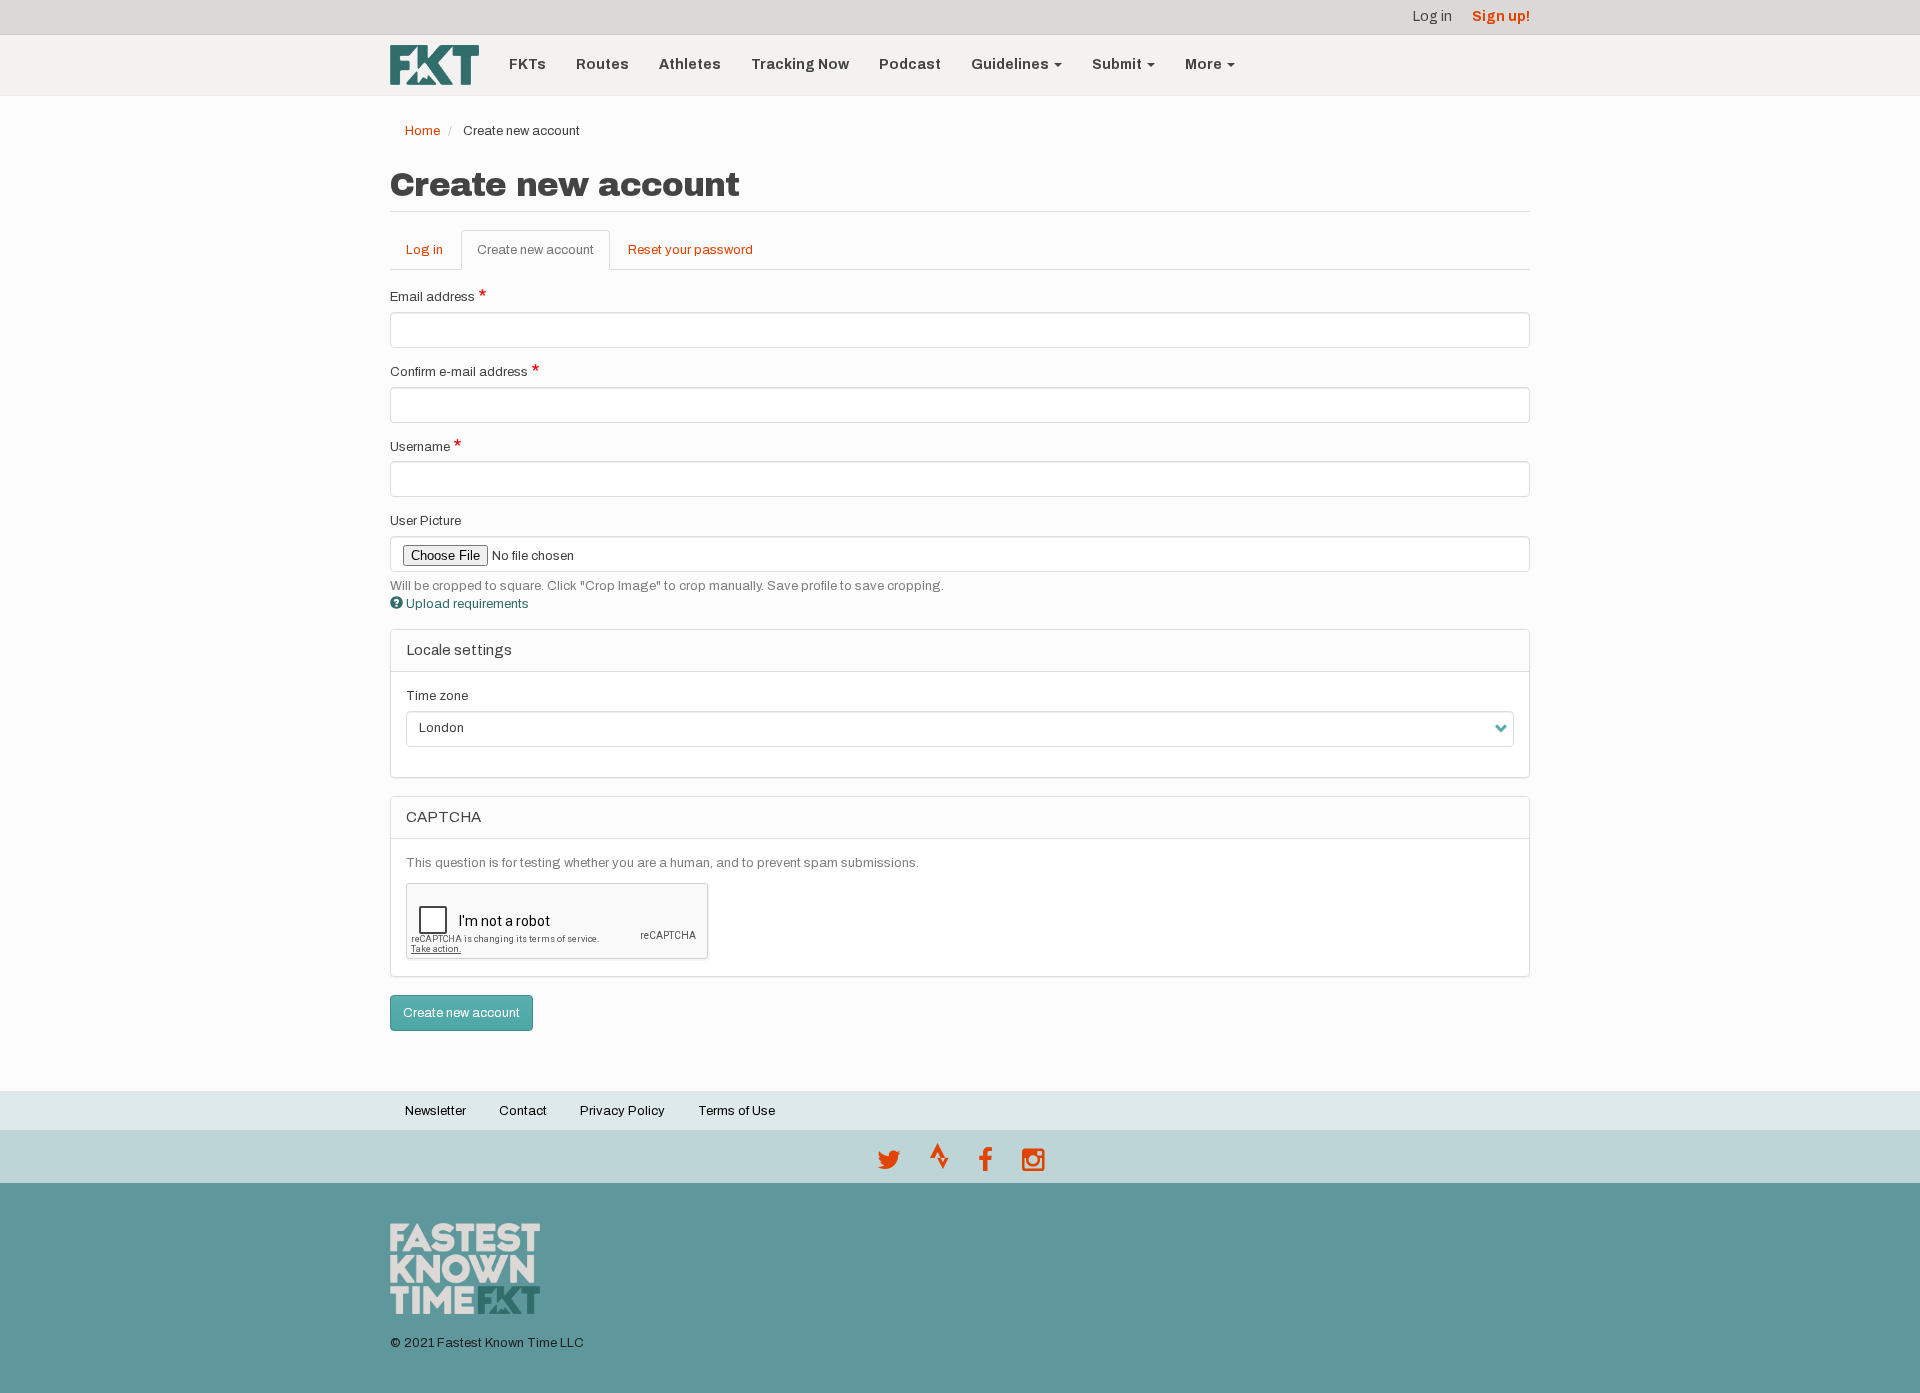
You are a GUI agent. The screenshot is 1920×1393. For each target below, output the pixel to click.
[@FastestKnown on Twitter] (889, 1165)
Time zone (437, 696)
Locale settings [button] (459, 650)
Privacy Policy (622, 1111)
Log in (1432, 16)
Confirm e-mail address (459, 372)
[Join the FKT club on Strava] (939, 1165)
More (1205, 64)
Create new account (543, 257)
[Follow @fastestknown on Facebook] (985, 1165)
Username (420, 447)
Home (422, 131)
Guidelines (1011, 64)
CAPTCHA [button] (443, 817)
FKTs (527, 64)
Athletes (690, 64)
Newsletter (435, 1111)
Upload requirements (467, 604)
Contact (523, 1111)
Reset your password (690, 250)
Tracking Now (800, 64)
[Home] (442, 65)
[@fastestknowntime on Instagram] (1033, 1165)
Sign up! (1501, 16)
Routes (602, 64)
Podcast (910, 64)
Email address (432, 297)
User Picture (425, 521)
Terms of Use (736, 1111)
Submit (1118, 64)
